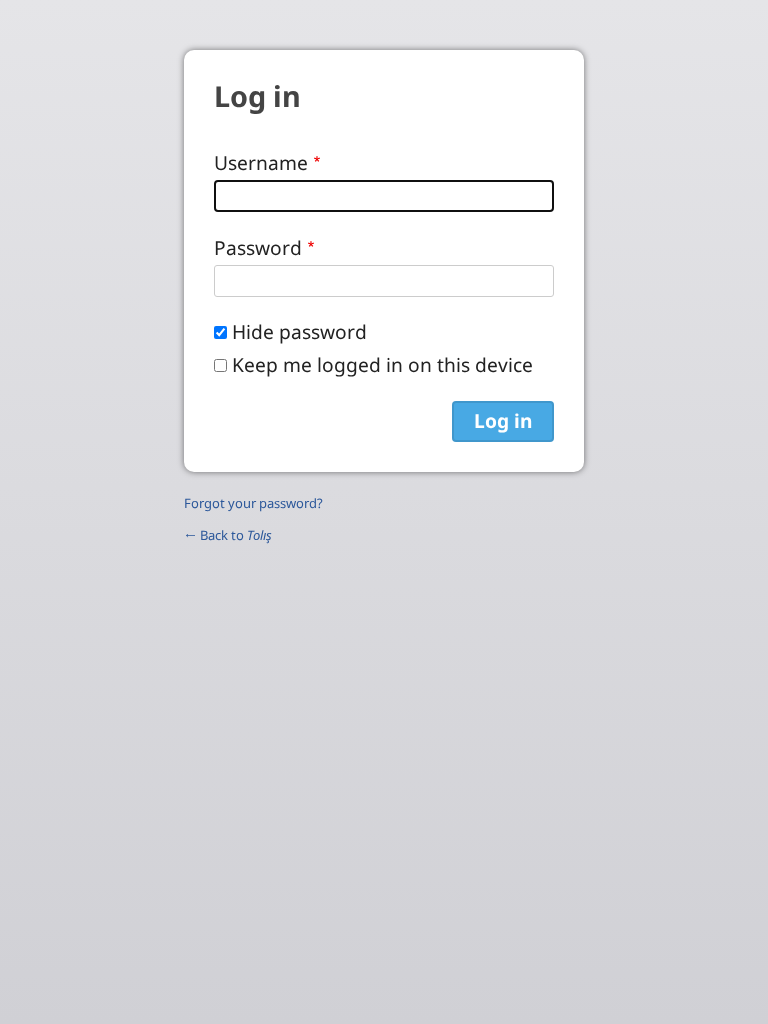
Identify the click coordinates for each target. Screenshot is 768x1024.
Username (261, 162)
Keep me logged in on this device (382, 364)
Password (258, 247)
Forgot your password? (253, 503)
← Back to (228, 535)
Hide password (299, 331)
